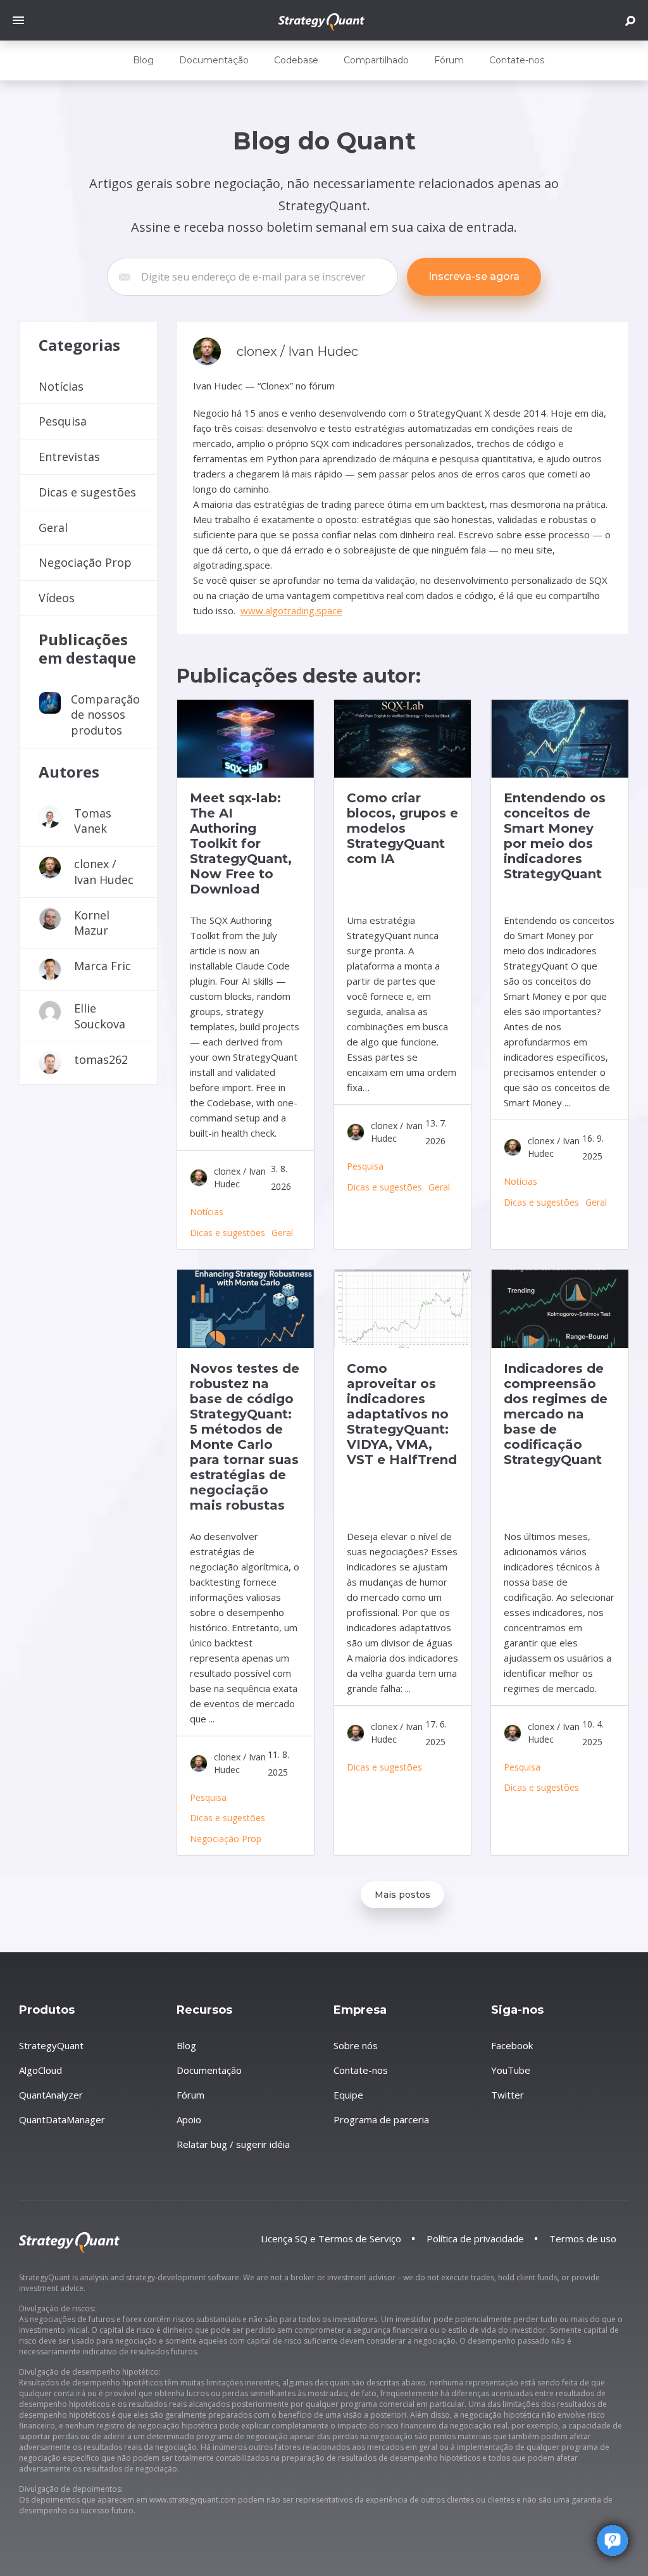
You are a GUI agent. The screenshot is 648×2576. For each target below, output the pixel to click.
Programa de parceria (381, 2119)
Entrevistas (69, 457)
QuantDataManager (62, 2119)
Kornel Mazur (92, 923)
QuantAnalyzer (51, 2095)
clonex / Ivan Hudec (104, 872)
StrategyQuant (51, 2045)
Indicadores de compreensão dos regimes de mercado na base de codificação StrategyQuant (556, 1414)
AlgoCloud (40, 2070)
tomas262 (101, 1059)
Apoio (189, 2119)
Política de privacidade (475, 2238)
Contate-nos (517, 60)
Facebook (512, 2045)
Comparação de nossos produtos (105, 715)
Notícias (61, 386)
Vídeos (57, 598)
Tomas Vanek (93, 821)
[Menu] (22, 20)
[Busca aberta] (630, 21)
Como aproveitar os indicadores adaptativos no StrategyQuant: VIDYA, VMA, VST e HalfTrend (402, 1414)
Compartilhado (376, 60)
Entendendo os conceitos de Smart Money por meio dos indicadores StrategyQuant (555, 836)
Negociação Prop (85, 562)
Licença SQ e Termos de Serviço (331, 2238)
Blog (143, 60)
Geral (53, 527)
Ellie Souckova (100, 1016)
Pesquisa (63, 421)
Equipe (348, 2095)
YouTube (511, 2070)
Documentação (214, 60)
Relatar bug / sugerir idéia (233, 2144)
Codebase (296, 60)
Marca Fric (103, 966)
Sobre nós (356, 2045)
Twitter (508, 2095)
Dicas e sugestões (87, 492)
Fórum (449, 60)
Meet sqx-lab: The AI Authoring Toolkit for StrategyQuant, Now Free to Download (241, 843)
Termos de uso (583, 2238)
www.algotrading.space (291, 610)
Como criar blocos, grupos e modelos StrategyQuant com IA (402, 828)
